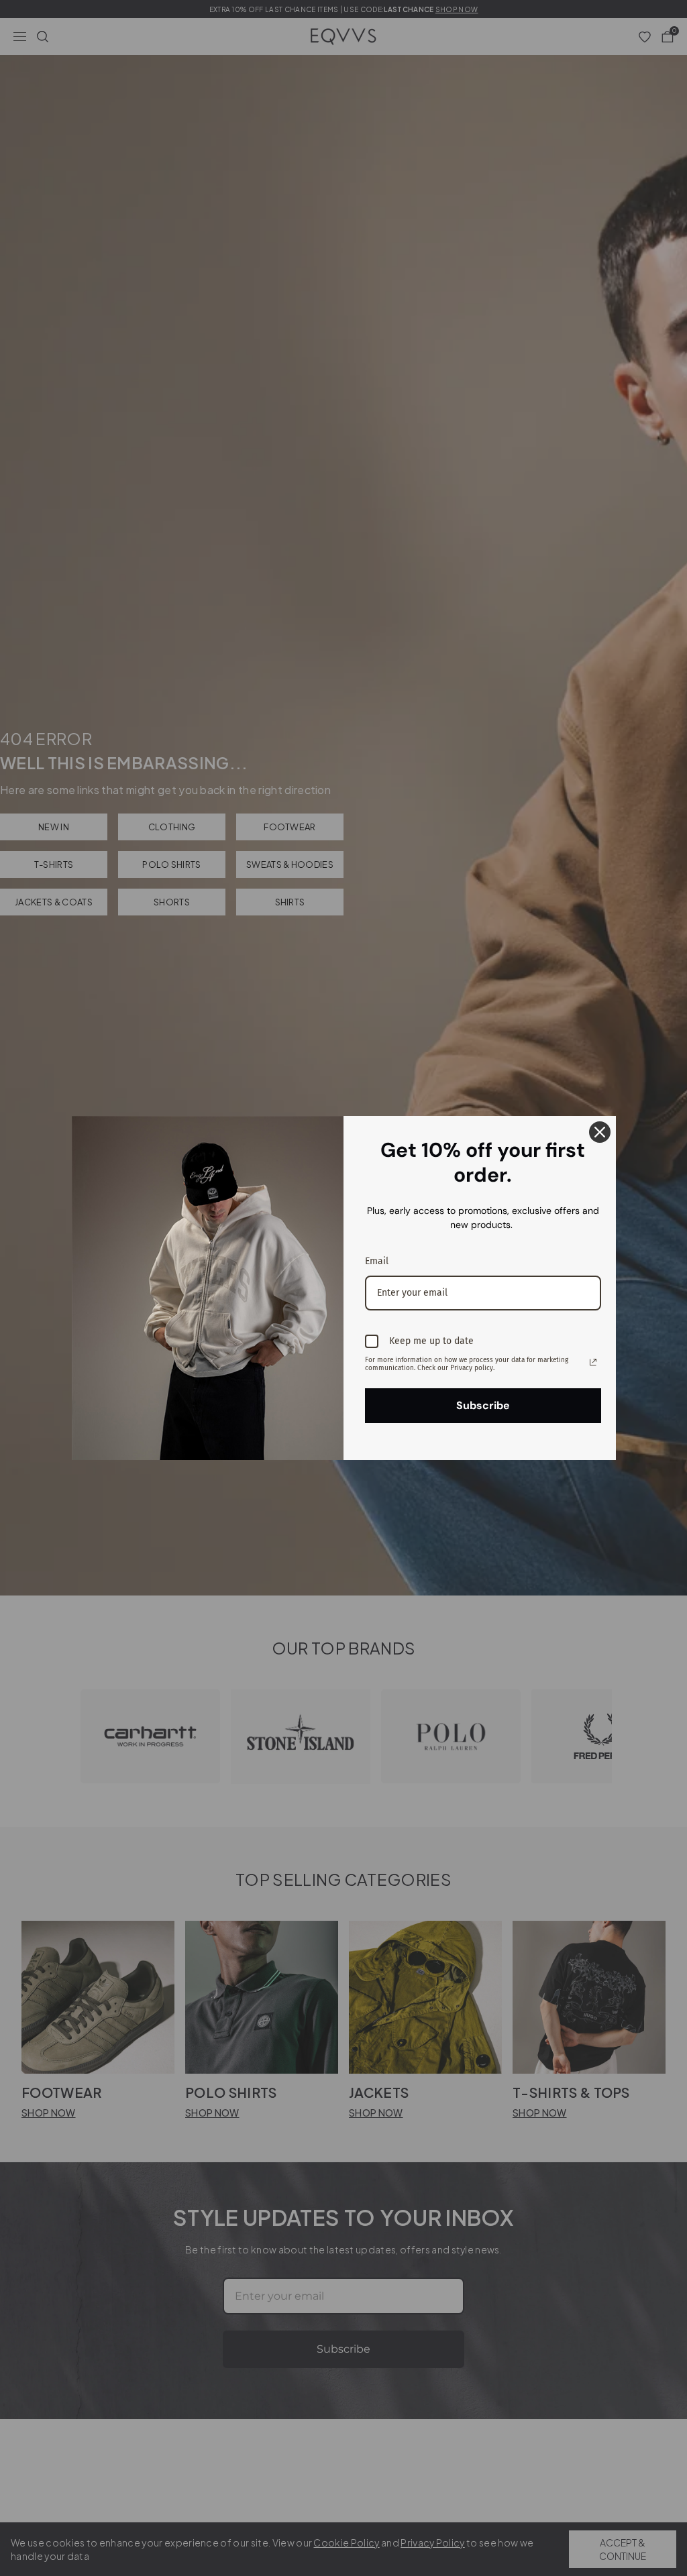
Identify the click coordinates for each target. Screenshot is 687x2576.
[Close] (600, 1132)
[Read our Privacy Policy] (593, 1362)
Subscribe (483, 1405)
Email (377, 1261)
